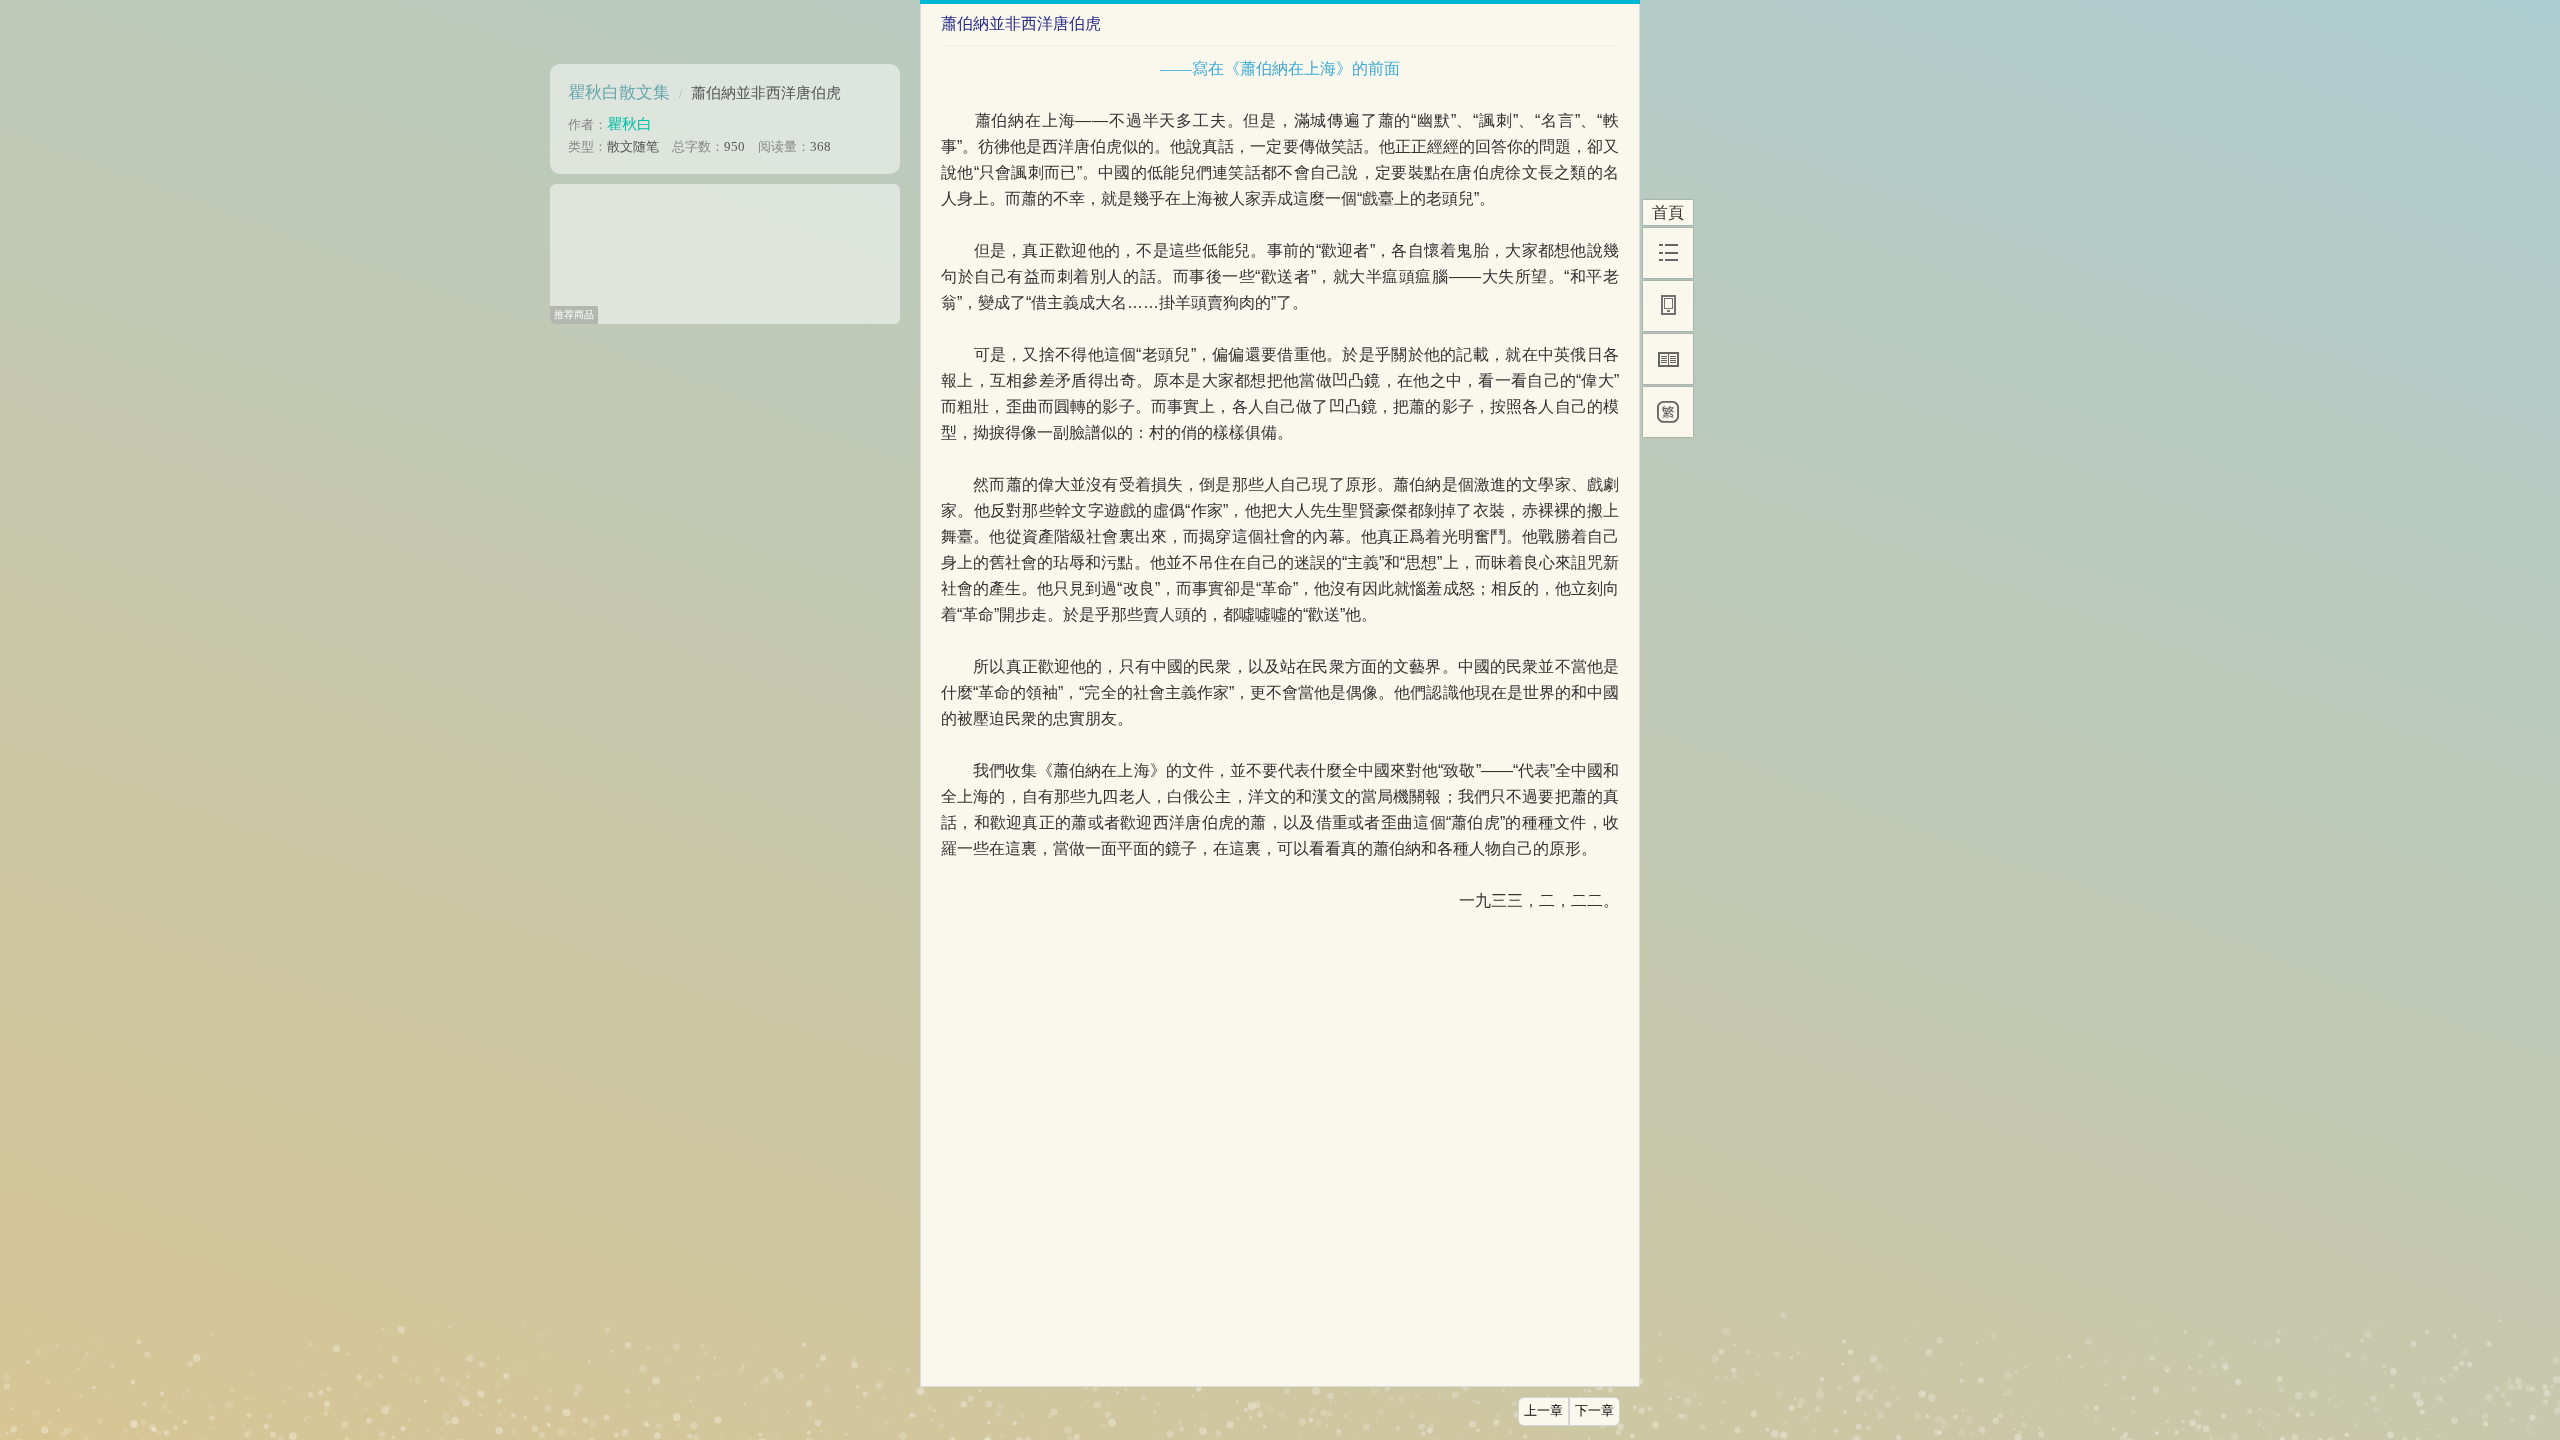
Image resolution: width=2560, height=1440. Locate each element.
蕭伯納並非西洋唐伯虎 (766, 92)
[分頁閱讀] (1668, 359)
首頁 (1668, 212)
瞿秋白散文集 (619, 92)
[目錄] (1668, 253)
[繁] (1668, 412)
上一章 (1543, 1411)
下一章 (1594, 1411)
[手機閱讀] (1668, 306)
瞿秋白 (629, 123)
